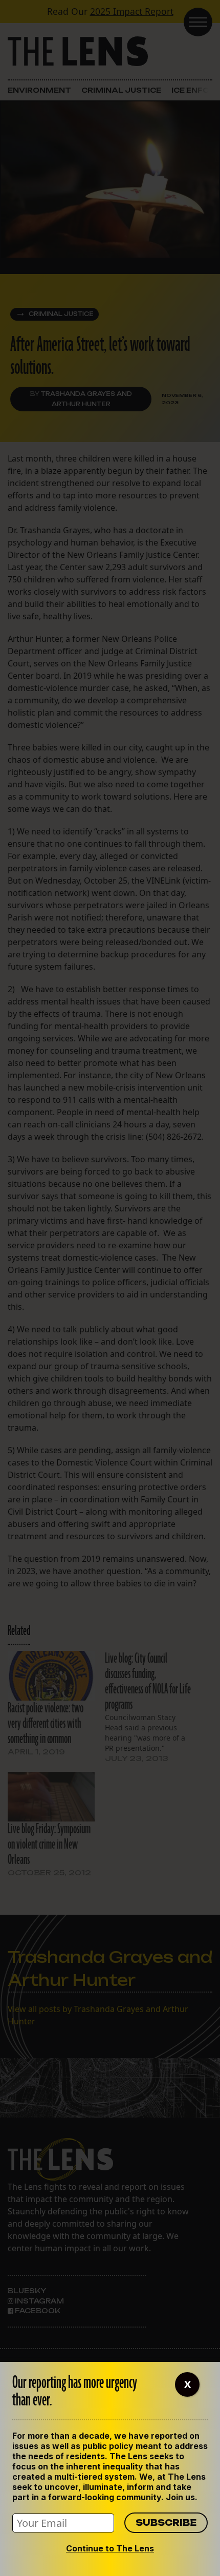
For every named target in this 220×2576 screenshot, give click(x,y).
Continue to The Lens (110, 2548)
